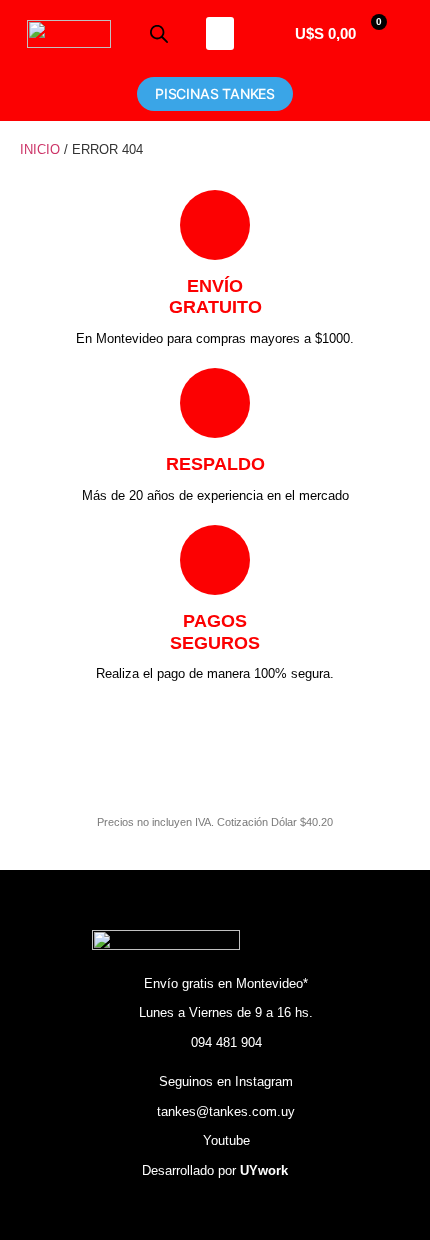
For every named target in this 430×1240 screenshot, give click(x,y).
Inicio (40, 149)
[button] (220, 33)
